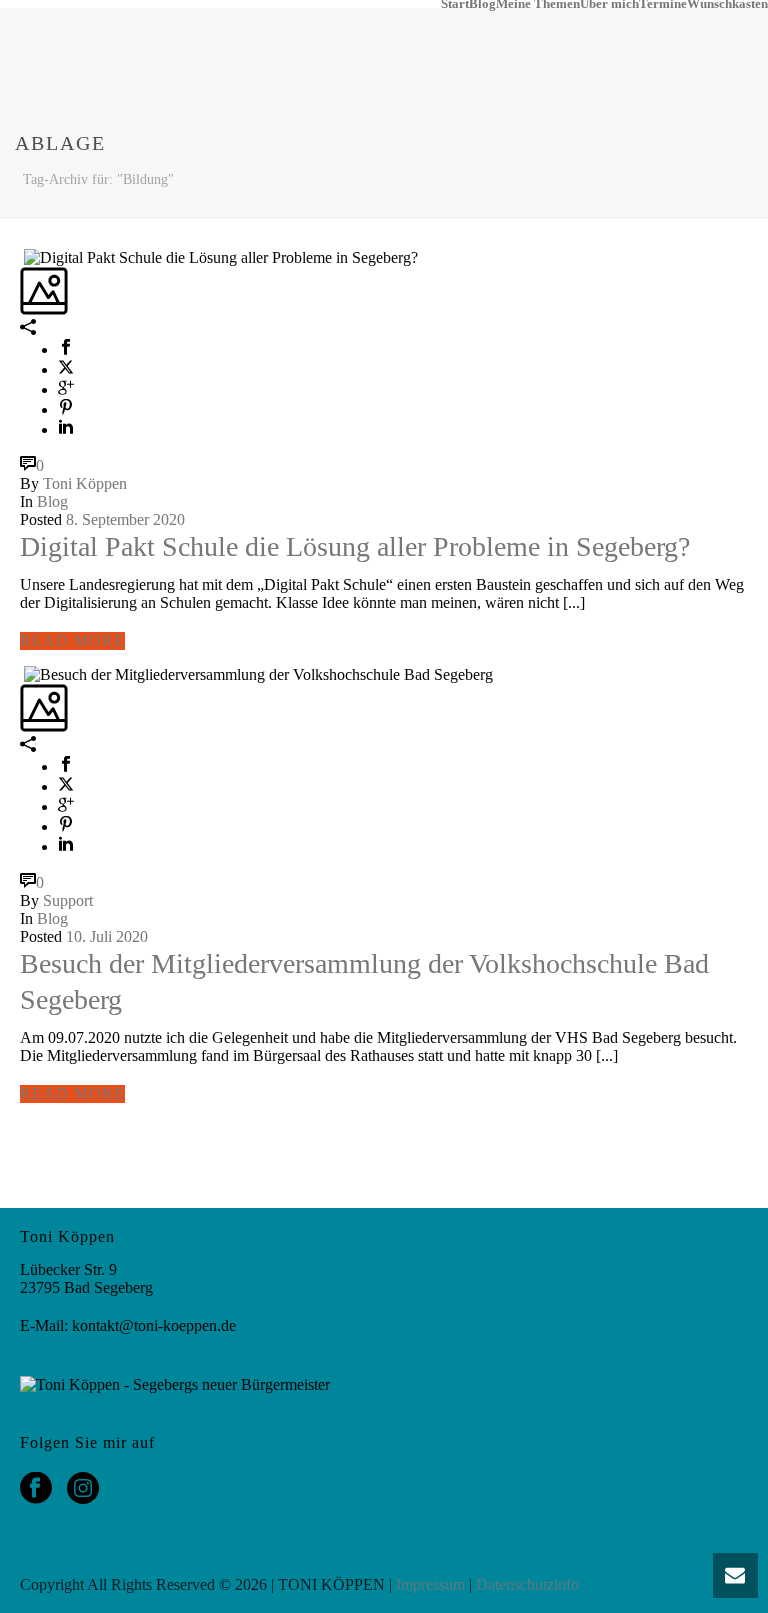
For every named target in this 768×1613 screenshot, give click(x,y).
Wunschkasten (727, 4)
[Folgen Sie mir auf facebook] (36, 1489)
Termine (663, 4)
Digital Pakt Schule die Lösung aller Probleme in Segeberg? (355, 546)
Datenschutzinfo (527, 1584)
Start (455, 4)
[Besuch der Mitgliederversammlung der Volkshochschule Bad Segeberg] (22, 673)
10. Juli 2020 (107, 936)
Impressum (430, 1584)
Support (68, 900)
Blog (482, 4)
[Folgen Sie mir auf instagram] (83, 1489)
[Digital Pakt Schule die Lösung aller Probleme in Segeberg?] (22, 256)
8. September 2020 (125, 519)
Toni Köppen (85, 483)
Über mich (609, 4)
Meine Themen (538, 4)
